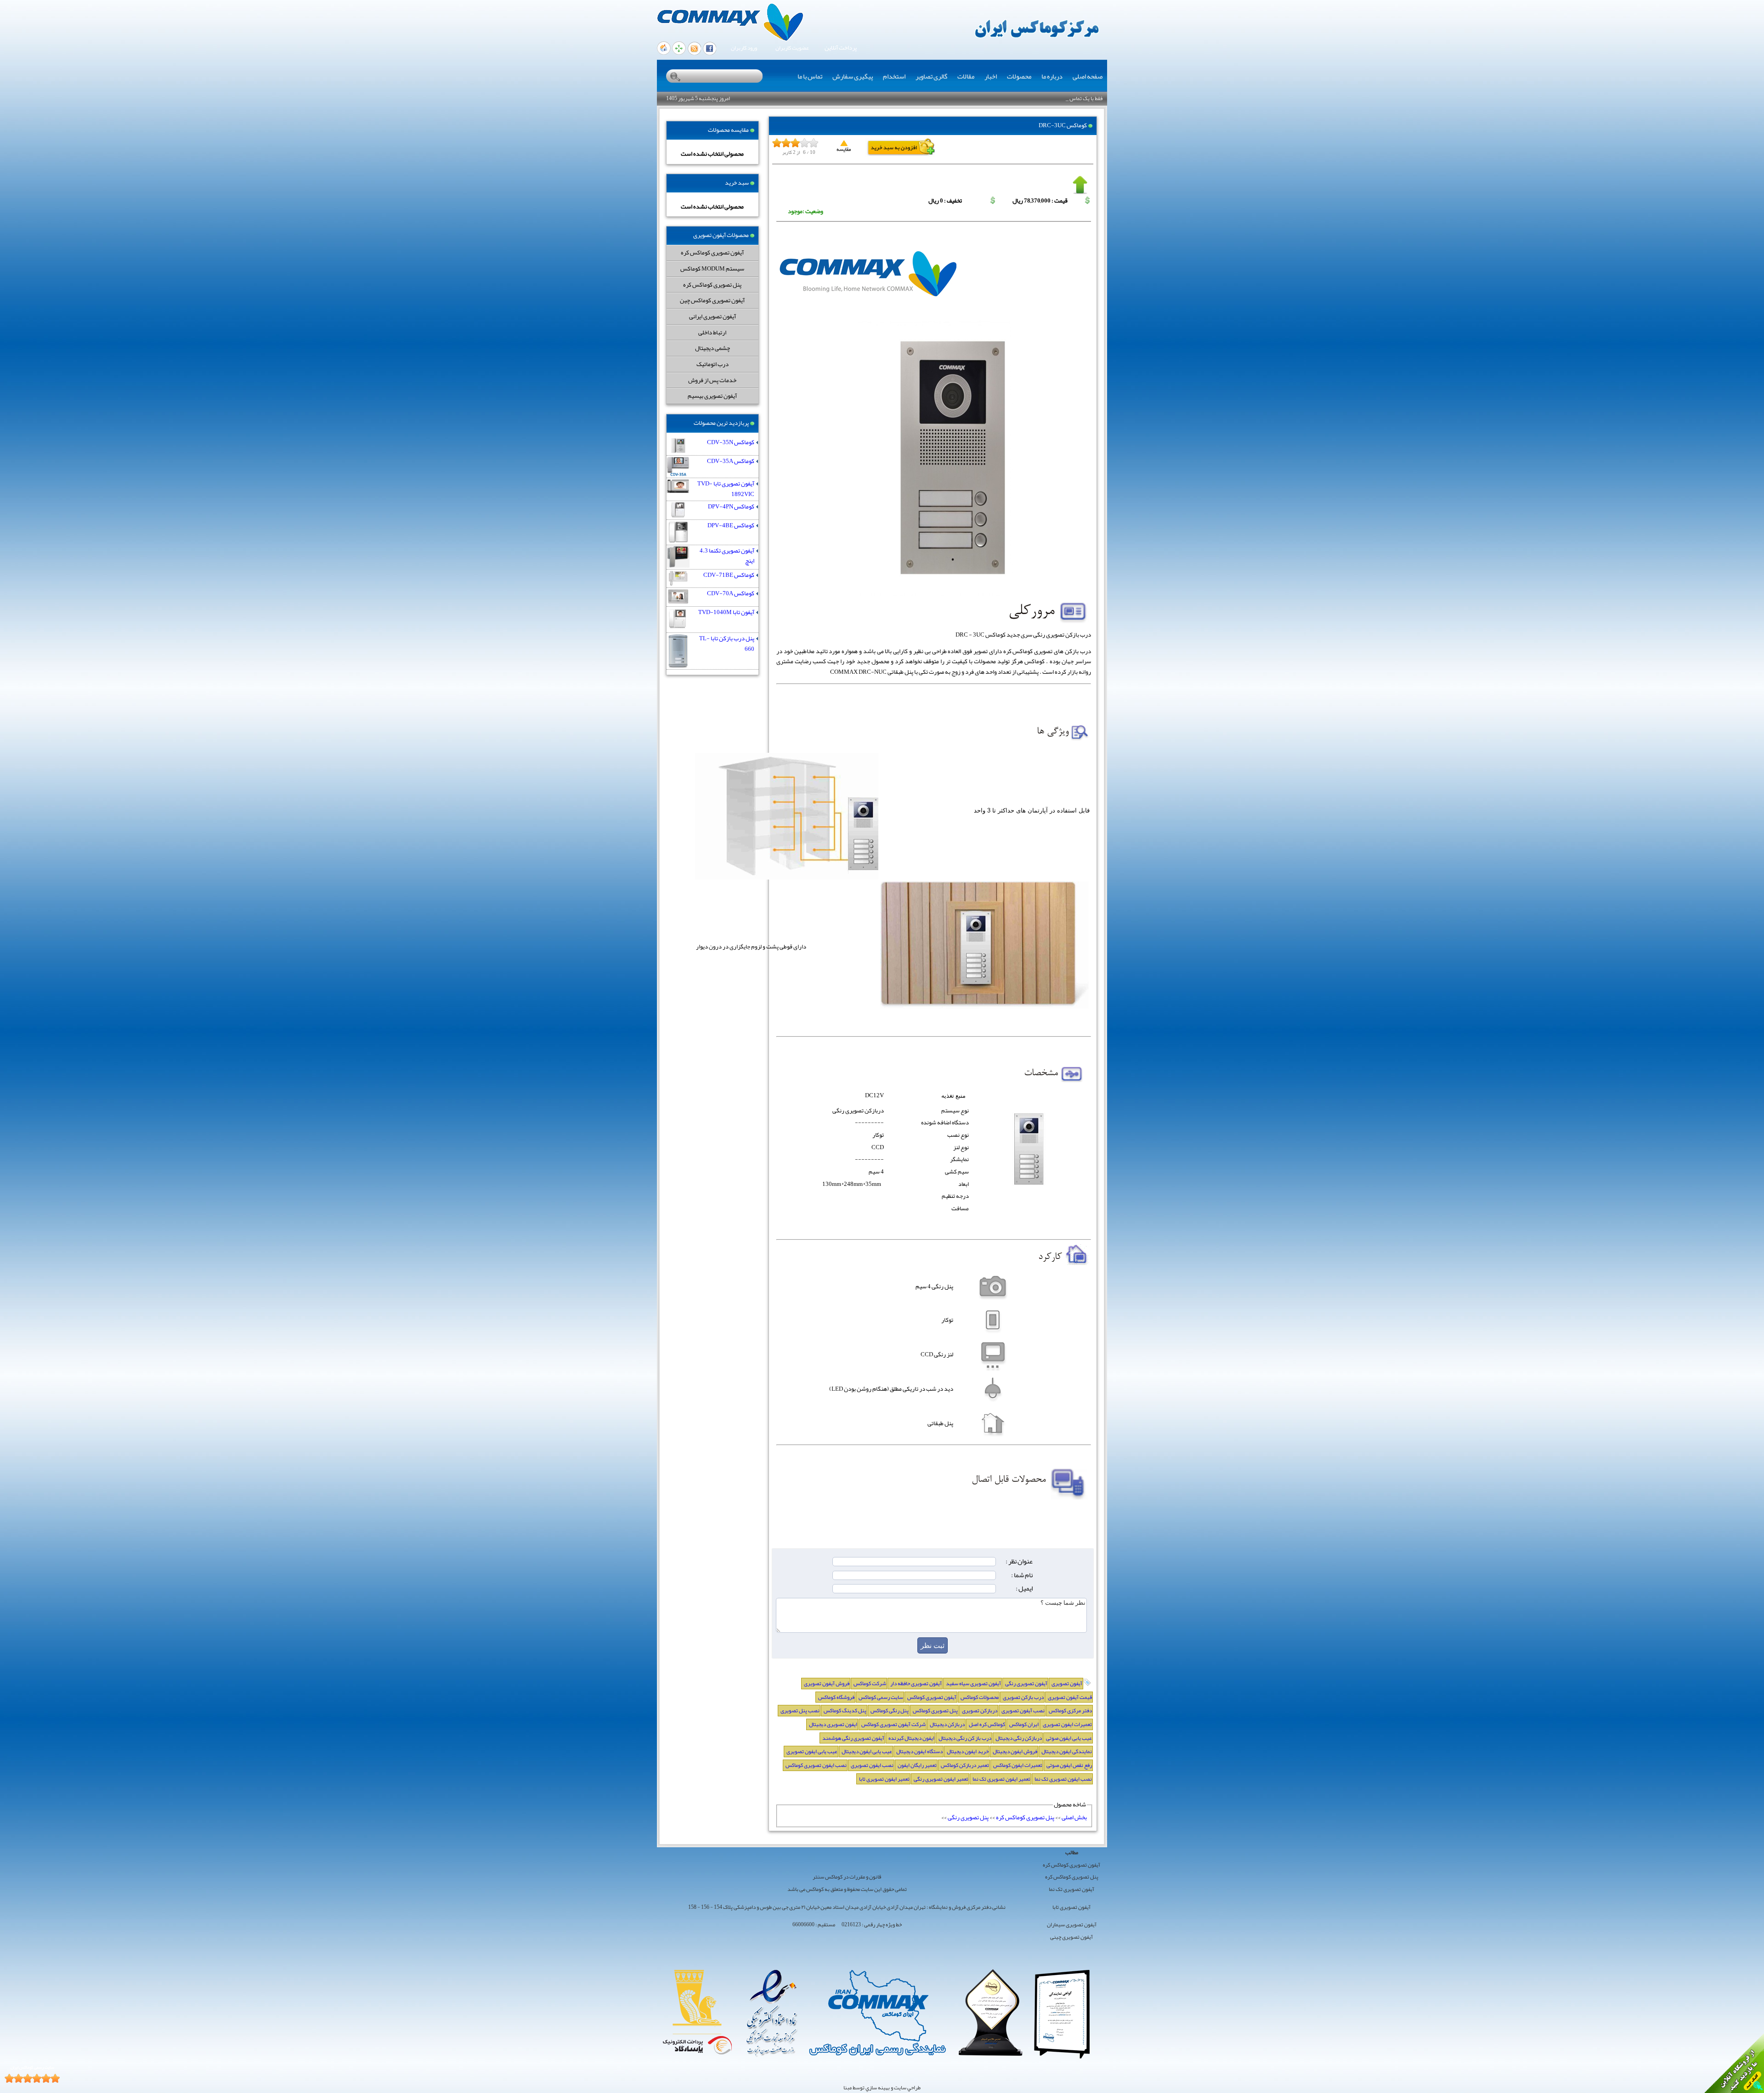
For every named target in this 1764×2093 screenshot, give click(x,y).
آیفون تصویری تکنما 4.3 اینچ (727, 556)
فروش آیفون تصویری (827, 1683)
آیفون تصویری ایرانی (712, 316)
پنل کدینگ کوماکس (845, 1710)
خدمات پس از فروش (712, 380)
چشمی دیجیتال (712, 348)
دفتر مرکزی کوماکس (1070, 1710)
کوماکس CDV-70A (731, 594)
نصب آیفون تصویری (1023, 1710)
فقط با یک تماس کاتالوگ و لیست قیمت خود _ (1056, 98)
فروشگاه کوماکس (836, 1697)
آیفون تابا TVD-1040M (726, 612)
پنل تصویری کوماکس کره (712, 285)
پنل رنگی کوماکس (890, 1710)
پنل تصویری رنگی (968, 1817)
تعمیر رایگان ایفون (917, 1765)
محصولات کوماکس (980, 1697)
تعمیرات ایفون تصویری (1067, 1724)
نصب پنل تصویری (800, 1710)
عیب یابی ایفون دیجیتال (867, 1751)
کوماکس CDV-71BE (729, 575)
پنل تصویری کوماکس (935, 1710)
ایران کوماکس (1024, 1724)
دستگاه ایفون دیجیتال (919, 1751)
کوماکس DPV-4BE (731, 526)
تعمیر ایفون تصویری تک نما (1001, 1779)
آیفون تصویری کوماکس (932, 1697)
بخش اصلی (1074, 1817)
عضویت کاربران (792, 48)
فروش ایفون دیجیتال (1015, 1751)
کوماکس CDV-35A (731, 461)
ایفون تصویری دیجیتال (833, 1724)
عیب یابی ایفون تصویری (812, 1751)
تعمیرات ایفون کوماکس (1018, 1765)
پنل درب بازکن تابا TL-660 (727, 644)
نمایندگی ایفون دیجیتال (1067, 1751)
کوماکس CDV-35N (731, 443)
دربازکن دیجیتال (947, 1724)
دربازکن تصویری (980, 1710)
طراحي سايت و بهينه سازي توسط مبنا (882, 2087)
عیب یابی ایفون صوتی (1069, 1738)
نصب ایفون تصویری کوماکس (816, 1765)
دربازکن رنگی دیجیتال (1019, 1738)
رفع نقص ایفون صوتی (1069, 1765)
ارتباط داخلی (712, 332)
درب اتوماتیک (712, 364)
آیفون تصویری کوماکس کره (712, 252)
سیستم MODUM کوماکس (712, 268)
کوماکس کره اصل (987, 1724)
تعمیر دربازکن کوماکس (965, 1765)
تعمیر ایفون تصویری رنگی (941, 1779)
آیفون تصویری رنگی (1026, 1683)
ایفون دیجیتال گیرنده (911, 1738)
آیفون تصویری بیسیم (712, 396)
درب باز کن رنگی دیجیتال (965, 1738)
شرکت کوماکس (870, 1683)
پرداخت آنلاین (841, 48)
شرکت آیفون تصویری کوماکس (893, 1724)
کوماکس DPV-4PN (731, 507)
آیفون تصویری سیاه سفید (973, 1683)
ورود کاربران (744, 48)
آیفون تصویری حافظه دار (916, 1683)
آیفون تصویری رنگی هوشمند (853, 1738)
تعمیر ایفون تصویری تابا (884, 1779)
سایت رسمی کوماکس (881, 1697)
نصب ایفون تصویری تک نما (1063, 1779)
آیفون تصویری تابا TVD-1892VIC (726, 489)
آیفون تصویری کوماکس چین (712, 300)
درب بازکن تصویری (1023, 1697)
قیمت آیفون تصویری (1070, 1697)
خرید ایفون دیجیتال (968, 1751)
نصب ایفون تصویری (872, 1765)
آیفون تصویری (1067, 1683)
